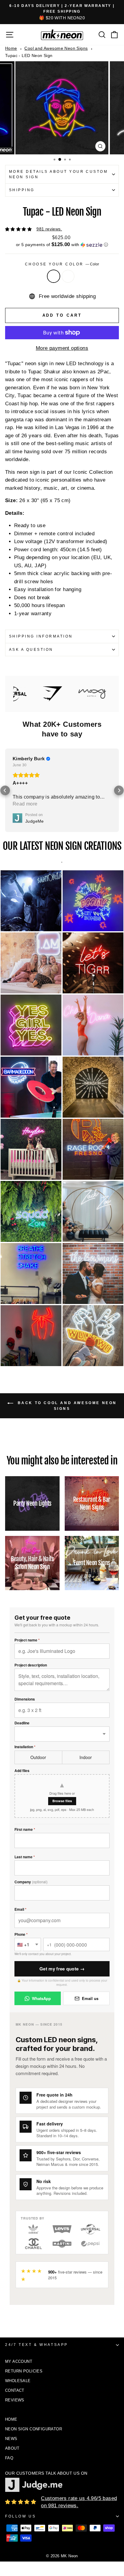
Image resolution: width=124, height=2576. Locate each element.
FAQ (9, 2458)
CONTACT (15, 2390)
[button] (62, 245)
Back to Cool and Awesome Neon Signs (66, 1406)
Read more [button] (25, 804)
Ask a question (31, 650)
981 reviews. (49, 229)
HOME (11, 2419)
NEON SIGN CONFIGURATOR (34, 2429)
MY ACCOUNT (19, 2361)
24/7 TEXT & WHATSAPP (37, 2345)
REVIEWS (15, 2400)
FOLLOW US (20, 2516)
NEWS (11, 2439)
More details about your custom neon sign (58, 174)
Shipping (22, 190)
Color (54, 276)
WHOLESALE (18, 2381)
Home (11, 48)
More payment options (62, 348)
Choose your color (62, 264)
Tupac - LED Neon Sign (29, 55)
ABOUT (12, 2448)
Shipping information (41, 636)
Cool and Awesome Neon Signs (56, 48)
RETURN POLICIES (24, 2371)
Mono (68, 276)
